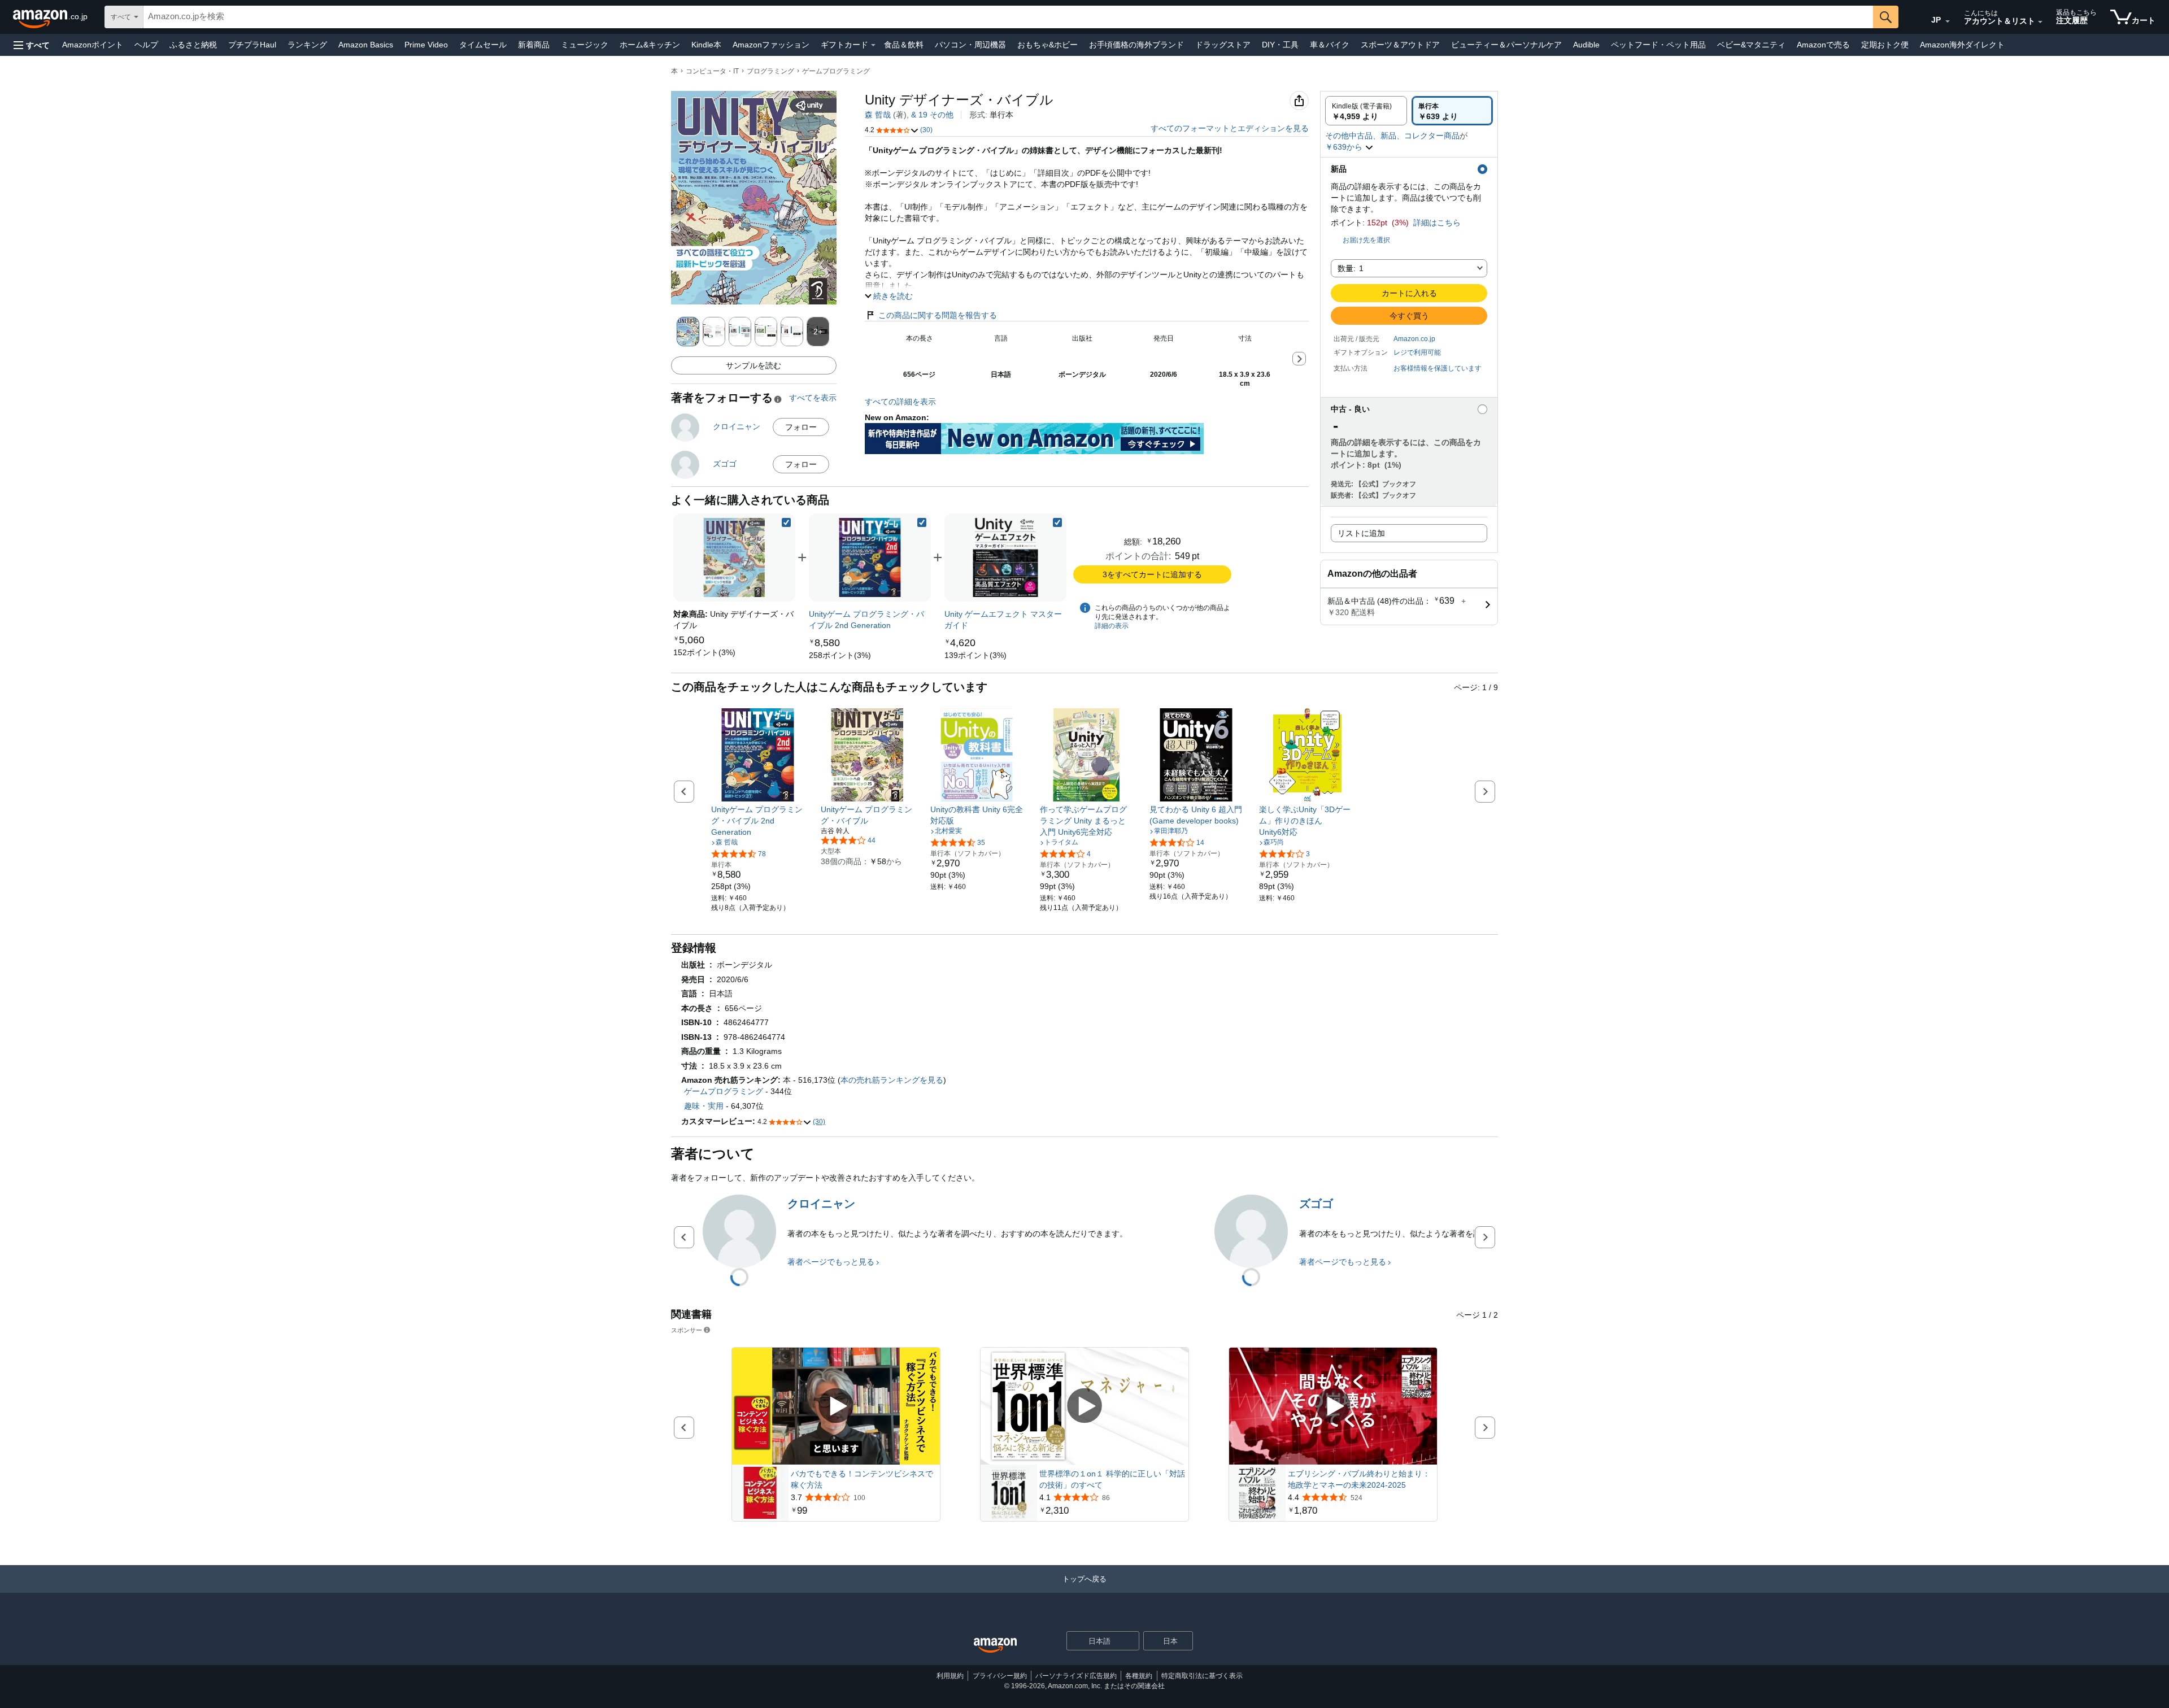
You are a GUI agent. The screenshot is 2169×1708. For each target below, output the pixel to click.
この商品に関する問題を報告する (938, 315)
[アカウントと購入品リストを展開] (2040, 22)
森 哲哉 (878, 115)
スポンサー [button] (687, 1330)
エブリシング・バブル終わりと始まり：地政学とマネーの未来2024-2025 (1359, 1479)
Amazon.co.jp (1414, 339)
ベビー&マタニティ (1751, 45)
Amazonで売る (1823, 45)
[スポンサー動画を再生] (836, 1407)
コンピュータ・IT (712, 71)
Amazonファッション (771, 45)
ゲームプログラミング (836, 71)
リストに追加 (1361, 533)
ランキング (307, 45)
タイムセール (483, 45)
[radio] (1366, 111)
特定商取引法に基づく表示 (1202, 1676)
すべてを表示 (813, 398)
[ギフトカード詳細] (873, 45)
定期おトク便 (1885, 45)
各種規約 (1139, 1676)
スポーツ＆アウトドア (1400, 45)
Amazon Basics (366, 45)
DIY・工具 (1280, 45)
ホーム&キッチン (650, 45)
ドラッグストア (1223, 45)
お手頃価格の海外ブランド (1136, 45)
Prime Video (426, 45)
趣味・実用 (704, 1106)
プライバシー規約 (1000, 1676)
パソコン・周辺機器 (970, 45)
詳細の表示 (1112, 626)
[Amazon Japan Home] (995, 1646)
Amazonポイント (93, 45)
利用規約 (950, 1676)
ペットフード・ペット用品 (1658, 45)
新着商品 (534, 45)
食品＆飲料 (904, 45)
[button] (32, 45)
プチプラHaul (252, 45)
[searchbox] (1008, 17)
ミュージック (585, 45)
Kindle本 (706, 45)
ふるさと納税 (193, 45)
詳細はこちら (1437, 223)
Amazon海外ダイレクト (1962, 45)
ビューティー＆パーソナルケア (1506, 45)
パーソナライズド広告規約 (1076, 1676)
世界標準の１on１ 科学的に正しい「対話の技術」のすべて (1112, 1479)
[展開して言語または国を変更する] (1948, 21)
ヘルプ (146, 45)
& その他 (932, 115)
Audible (1586, 45)
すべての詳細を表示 (900, 402)
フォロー (801, 427)
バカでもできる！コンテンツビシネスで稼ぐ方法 (862, 1479)
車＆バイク (1330, 45)
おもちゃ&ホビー (1048, 45)
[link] (704, 652)
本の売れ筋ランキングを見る (892, 1080)
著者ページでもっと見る (831, 1262)
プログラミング (770, 71)
